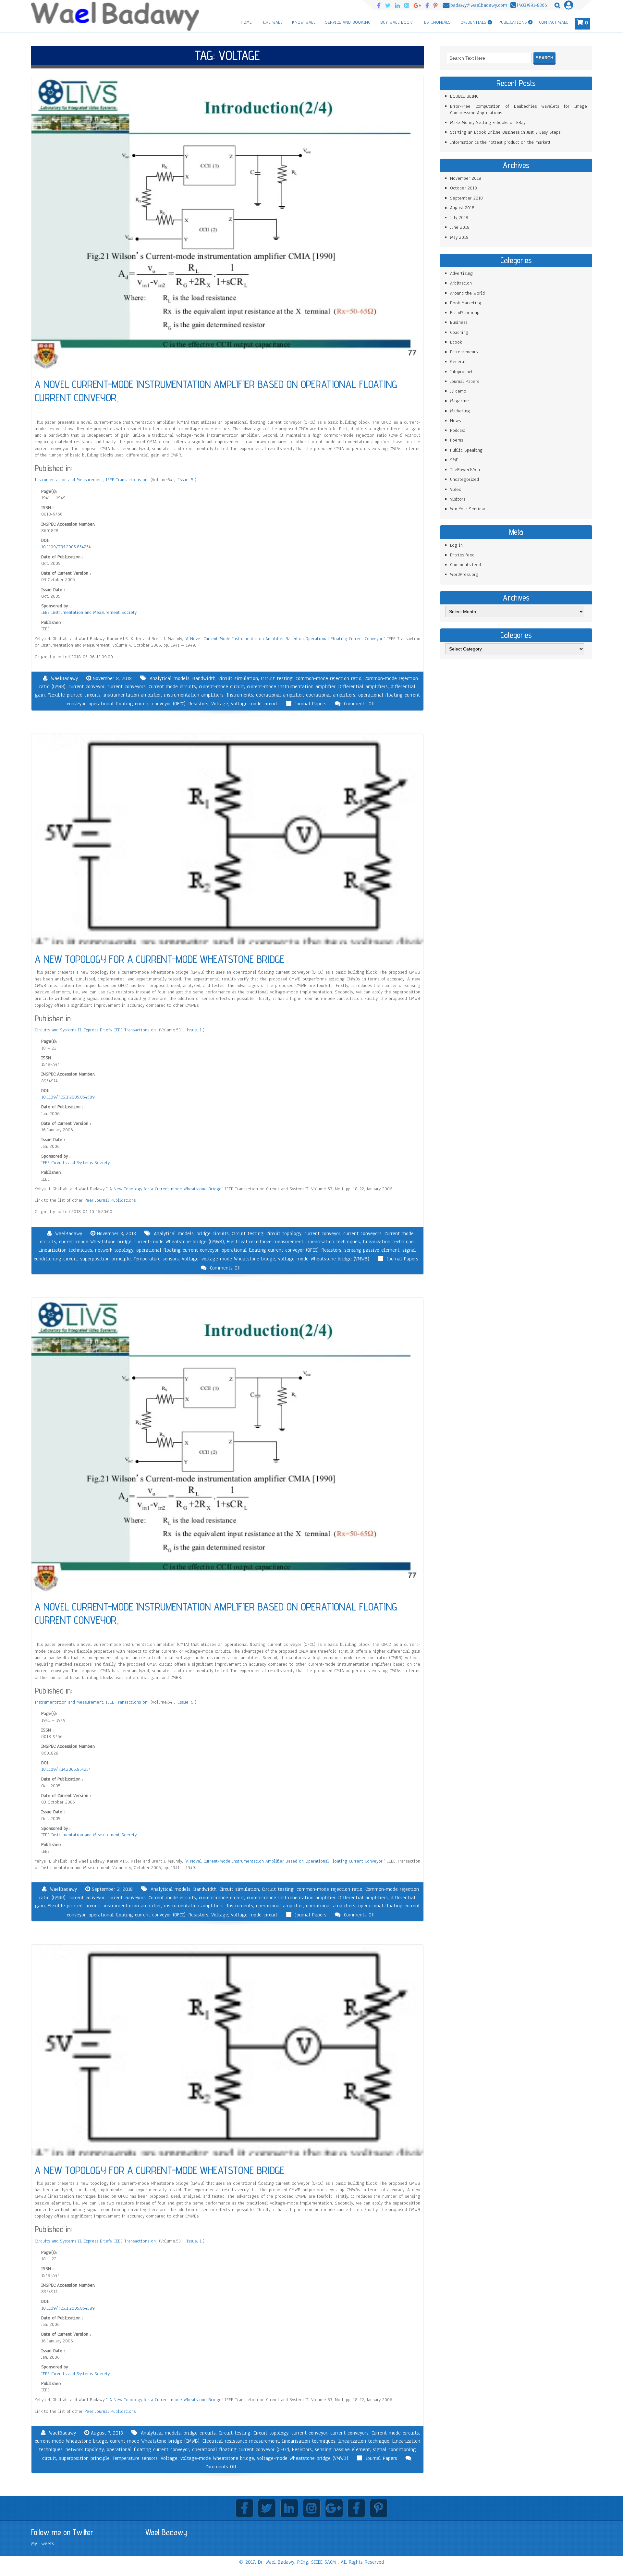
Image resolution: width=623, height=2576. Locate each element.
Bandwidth (204, 678)
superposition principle (105, 1259)
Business (459, 322)
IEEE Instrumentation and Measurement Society (89, 612)
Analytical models (170, 678)
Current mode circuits (172, 687)
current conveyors (127, 687)
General (458, 362)
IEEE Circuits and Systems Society (75, 1163)
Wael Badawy (166, 2532)
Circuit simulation (238, 678)
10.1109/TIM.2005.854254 (66, 547)
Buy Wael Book (396, 22)
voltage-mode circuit (254, 704)
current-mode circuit (221, 687)
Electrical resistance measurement (265, 1242)
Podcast (458, 430)
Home (246, 22)
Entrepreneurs (464, 352)
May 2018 (459, 237)
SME (454, 460)
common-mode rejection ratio (329, 678)
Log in (456, 545)
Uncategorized (464, 479)
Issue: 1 (195, 1030)
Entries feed (462, 555)
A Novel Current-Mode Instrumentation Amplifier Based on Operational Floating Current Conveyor (284, 639)
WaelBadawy (64, 678)
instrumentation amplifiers (194, 695)
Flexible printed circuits (74, 695)
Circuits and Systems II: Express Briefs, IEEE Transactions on (96, 1030)
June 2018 (460, 227)
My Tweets (43, 2544)
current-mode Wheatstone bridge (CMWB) (179, 1242)
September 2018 (466, 198)
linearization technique (388, 1242)
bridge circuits (213, 1233)
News (455, 421)
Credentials (473, 22)
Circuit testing (277, 678)
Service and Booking (348, 22)
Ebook (456, 342)
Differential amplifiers (363, 687)
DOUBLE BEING (464, 96)
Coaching (459, 332)
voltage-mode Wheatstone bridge (238, 1259)
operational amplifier (280, 695)
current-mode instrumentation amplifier (291, 687)
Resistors (198, 704)
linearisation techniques (333, 1242)
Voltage (220, 704)
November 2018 (466, 178)
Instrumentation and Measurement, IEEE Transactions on (92, 480)
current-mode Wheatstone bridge (95, 1242)
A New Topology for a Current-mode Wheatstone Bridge (165, 1189)
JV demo (458, 391)
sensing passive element (372, 1250)
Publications (513, 22)
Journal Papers (311, 704)
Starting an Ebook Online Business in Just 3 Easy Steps (505, 132)
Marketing (460, 411)
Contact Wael (554, 22)
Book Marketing (466, 303)
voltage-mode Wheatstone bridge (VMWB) (324, 1259)
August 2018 (462, 208)
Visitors (458, 499)
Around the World (467, 293)
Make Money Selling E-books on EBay (488, 122)
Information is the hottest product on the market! (500, 142)
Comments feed (465, 565)
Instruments (240, 695)
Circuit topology (284, 1233)
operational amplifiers (331, 695)
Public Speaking (466, 450)
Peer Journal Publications (110, 1200)
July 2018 (459, 218)
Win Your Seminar (468, 509)
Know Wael (304, 22)
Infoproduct (461, 372)
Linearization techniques (65, 1250)
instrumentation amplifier (132, 695)
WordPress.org (464, 574)
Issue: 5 (187, 480)
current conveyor (86, 687)
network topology (114, 1250)
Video (456, 489)
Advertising (461, 273)
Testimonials (436, 22)
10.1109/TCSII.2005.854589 (68, 1097)
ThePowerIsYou (465, 470)
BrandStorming (465, 313)
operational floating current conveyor (177, 1250)
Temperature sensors (156, 1259)
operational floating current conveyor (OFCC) (137, 704)
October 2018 (464, 188)
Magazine (459, 401)
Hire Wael (272, 22)
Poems (457, 440)
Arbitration (461, 283)
